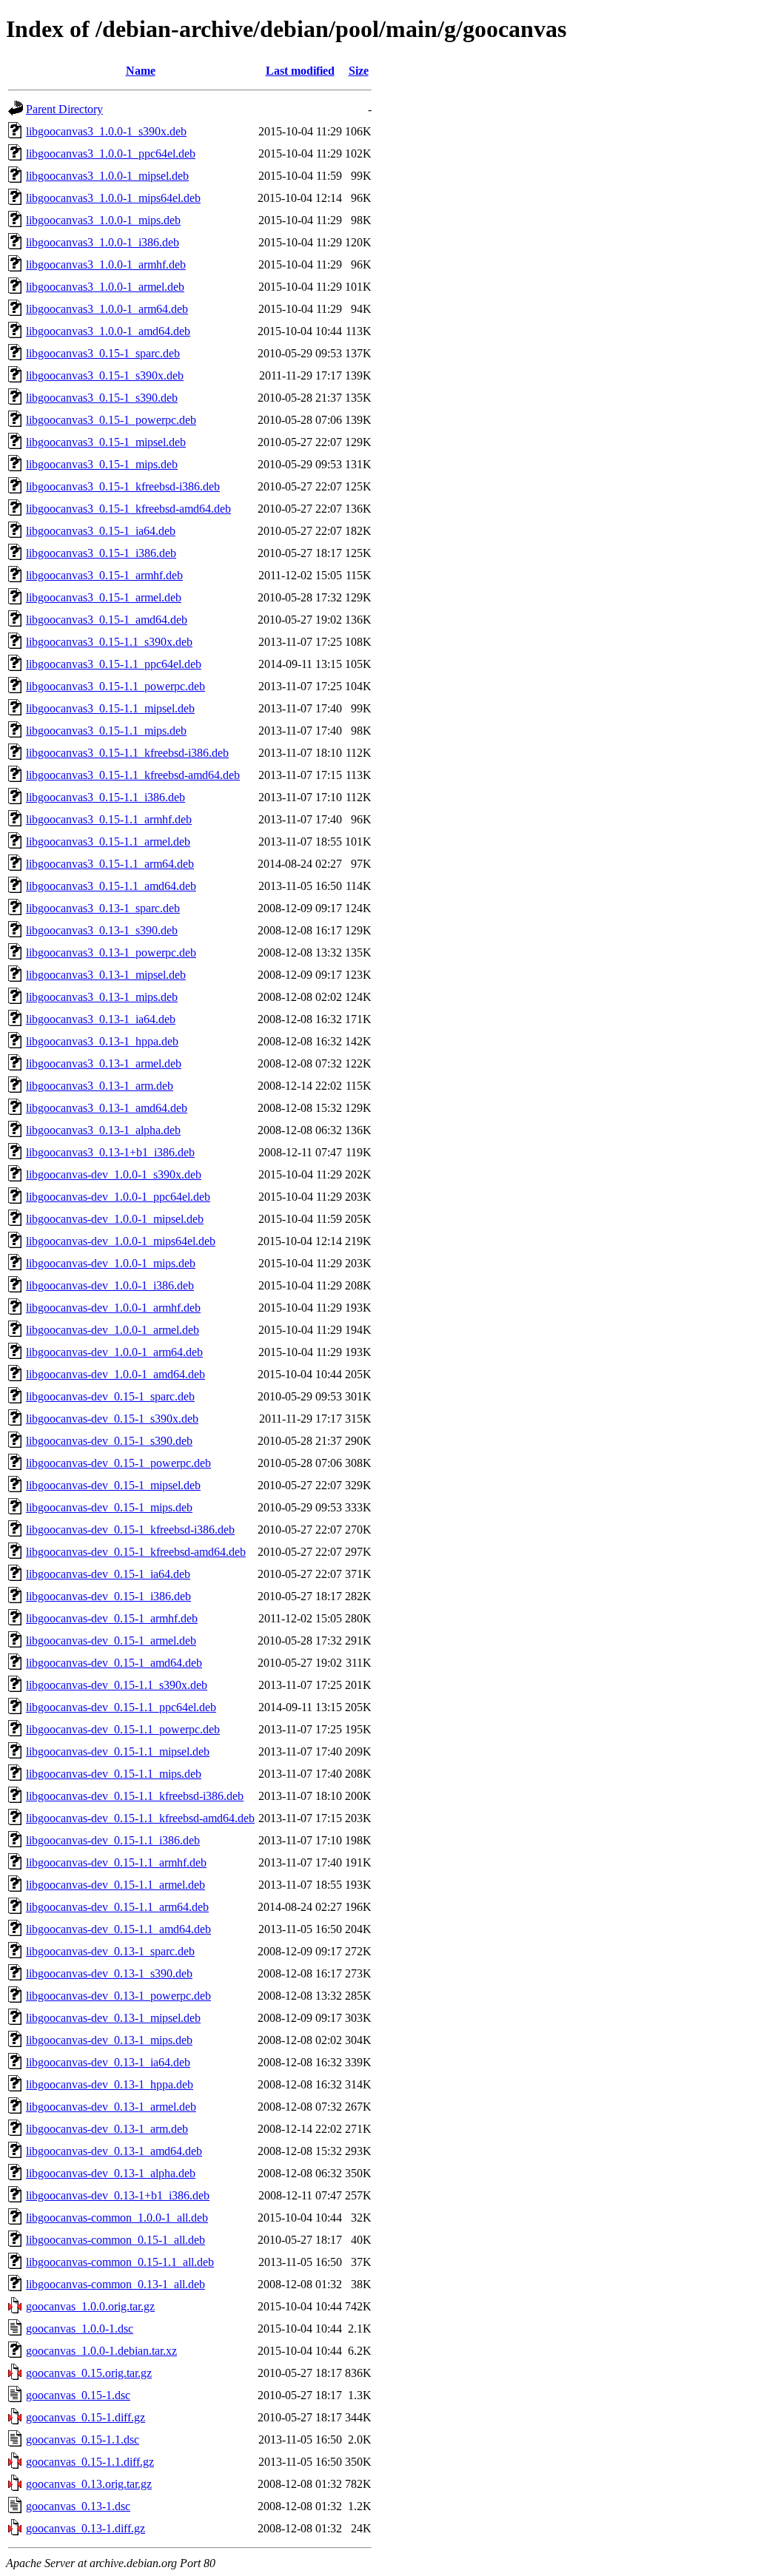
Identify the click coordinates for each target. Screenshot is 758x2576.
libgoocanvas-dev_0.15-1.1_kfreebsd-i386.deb (135, 1796)
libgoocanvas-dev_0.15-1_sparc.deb (110, 1396)
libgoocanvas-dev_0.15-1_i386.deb (108, 1596)
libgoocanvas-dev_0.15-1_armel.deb (111, 1641)
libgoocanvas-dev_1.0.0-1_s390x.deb (114, 1174)
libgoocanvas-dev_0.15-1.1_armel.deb (115, 1885)
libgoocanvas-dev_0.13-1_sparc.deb (110, 1951)
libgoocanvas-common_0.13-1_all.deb (115, 2284)
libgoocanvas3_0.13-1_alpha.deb (103, 1130)
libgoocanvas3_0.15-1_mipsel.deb (106, 442)
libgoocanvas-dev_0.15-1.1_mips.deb (114, 1774)
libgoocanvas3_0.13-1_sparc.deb (103, 908)
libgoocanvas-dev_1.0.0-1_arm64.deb (114, 1352)
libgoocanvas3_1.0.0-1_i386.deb (103, 242)
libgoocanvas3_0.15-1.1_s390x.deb (109, 642)
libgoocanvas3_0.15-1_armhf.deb (104, 575)
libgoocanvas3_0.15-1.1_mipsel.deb (110, 708)
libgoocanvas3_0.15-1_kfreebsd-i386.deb (123, 486)
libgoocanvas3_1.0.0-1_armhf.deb (106, 264)
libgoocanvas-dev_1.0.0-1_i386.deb (110, 1285)
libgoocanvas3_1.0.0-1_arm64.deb (107, 309)
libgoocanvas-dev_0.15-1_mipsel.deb (113, 1485)
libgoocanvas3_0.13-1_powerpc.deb (111, 952)
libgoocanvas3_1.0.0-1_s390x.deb (106, 131)
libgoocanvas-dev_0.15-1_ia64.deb (108, 1574)
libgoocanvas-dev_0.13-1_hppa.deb (110, 2084)
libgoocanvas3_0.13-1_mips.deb (102, 997)
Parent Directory (64, 109)
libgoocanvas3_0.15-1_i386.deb (101, 553)
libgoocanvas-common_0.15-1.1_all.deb (120, 2262)
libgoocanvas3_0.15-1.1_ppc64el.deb (114, 664)
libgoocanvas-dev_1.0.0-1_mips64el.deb (121, 1241)
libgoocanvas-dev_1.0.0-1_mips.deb (111, 1263)
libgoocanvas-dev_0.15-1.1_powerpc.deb (123, 1729)
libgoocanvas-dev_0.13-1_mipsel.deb (113, 2018)
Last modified (300, 71)
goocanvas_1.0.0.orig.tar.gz (90, 2306)
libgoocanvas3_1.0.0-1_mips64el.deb (113, 198)
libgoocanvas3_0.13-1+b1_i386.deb (110, 1152)
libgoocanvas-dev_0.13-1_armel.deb (111, 2107)
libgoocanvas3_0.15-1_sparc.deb (103, 353)
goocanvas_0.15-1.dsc (78, 2395)
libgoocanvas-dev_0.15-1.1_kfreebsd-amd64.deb (140, 1818)
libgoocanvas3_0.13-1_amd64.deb (107, 1108)
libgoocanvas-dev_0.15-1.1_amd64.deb (118, 1929)
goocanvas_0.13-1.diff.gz (85, 2528)
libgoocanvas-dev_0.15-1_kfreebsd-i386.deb (130, 1530)
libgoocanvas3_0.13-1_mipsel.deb (106, 975)
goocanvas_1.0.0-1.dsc (80, 2329)
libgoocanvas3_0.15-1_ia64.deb (101, 531)
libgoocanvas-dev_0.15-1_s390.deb (109, 1441)
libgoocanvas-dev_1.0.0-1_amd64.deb (115, 1374)
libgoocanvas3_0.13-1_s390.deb (102, 930)
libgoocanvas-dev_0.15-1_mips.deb (109, 1507)
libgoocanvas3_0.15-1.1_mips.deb (106, 731)
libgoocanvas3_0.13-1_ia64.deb (101, 1019)
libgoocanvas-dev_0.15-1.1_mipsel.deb (118, 1751)
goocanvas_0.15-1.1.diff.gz (90, 2462)
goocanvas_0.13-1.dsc (78, 2506)
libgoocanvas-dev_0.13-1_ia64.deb (108, 2062)
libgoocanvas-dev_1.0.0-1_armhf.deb (113, 1308)
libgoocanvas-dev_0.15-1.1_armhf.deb (116, 1862)
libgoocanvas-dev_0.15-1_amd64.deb (114, 1663)
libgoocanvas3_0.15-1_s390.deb (102, 398)
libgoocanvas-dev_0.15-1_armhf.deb (112, 1618)
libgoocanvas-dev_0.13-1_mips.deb (109, 2040)
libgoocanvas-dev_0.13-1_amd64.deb (114, 2151)
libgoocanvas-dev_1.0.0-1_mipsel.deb (115, 1219)
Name (141, 71)
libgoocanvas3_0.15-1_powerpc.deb (111, 420)
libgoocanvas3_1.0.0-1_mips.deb (103, 220)
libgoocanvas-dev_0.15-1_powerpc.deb (118, 1463)
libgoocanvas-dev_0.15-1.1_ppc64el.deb (121, 1707)
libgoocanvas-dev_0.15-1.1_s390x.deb (117, 1685)
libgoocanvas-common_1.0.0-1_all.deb (117, 2218)
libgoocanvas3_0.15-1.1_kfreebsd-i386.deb (127, 753)
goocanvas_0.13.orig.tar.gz (89, 2484)
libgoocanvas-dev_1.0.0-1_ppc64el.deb (118, 1197)
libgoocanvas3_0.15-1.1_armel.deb (108, 842)
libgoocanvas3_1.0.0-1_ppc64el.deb (111, 154)
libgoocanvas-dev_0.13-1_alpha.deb (111, 2173)
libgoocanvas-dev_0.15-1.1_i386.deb (113, 1840)
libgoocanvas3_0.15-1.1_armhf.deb (109, 819)
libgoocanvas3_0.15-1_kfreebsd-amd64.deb (128, 509)
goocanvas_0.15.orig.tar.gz (89, 2373)
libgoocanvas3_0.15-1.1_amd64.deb (111, 886)
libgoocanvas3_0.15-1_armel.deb (104, 597)
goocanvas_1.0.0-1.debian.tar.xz (101, 2351)
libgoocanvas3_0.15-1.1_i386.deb (105, 797)
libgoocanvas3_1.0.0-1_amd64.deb (108, 331)
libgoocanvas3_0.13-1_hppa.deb (102, 1041)
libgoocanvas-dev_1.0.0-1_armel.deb (113, 1330)
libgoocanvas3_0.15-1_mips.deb (102, 464)
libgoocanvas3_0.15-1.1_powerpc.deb (115, 686)
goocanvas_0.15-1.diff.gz (85, 2417)
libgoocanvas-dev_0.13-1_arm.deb (107, 2129)
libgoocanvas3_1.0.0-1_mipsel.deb (107, 176)
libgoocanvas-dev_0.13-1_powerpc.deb (118, 1996)
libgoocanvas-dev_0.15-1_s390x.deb (112, 1419)
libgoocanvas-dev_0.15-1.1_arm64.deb (117, 1907)
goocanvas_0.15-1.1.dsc (83, 2440)
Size (359, 71)
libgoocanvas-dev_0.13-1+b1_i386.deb (118, 2195)
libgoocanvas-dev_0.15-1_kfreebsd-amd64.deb (136, 1552)
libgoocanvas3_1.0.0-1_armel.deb (105, 287)
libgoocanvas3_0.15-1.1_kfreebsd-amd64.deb (133, 775)
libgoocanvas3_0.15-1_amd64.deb (107, 620)
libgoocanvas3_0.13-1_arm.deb (100, 1086)
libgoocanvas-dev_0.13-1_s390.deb (109, 1973)
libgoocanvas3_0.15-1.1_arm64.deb (110, 864)
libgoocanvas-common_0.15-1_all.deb (115, 2240)
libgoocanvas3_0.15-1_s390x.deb (105, 375)
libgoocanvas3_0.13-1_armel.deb (104, 1063)
